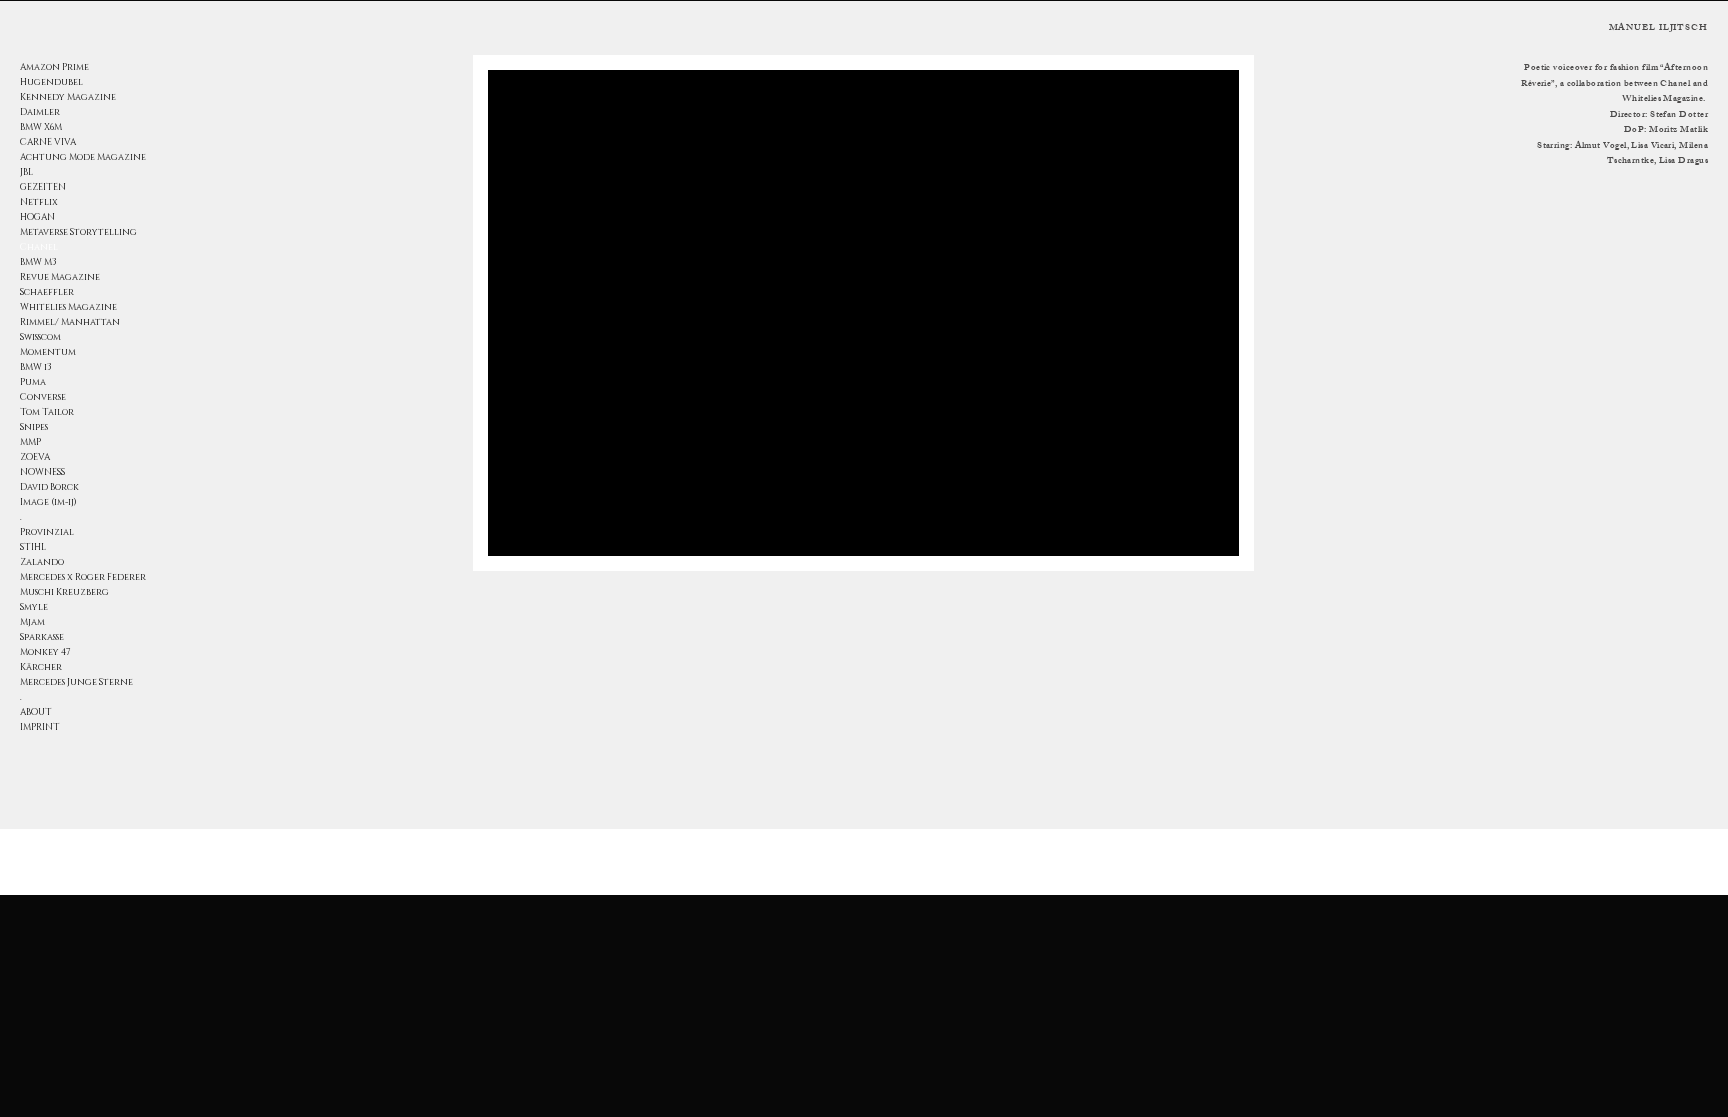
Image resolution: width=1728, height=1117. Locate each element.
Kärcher (41, 667)
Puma (33, 382)
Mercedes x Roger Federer (80, 577)
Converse (43, 397)
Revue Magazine (60, 277)
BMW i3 (36, 367)
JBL (26, 172)
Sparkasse (42, 637)
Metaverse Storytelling (78, 232)
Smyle (34, 607)
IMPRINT (40, 727)
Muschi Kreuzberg (64, 592)
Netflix (39, 202)
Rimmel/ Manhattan (70, 322)
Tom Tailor (47, 412)
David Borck (49, 487)
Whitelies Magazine (68, 307)
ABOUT (36, 712)
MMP (30, 442)
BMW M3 (38, 262)
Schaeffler (47, 292)
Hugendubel (51, 82)
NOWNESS (42, 472)
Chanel (39, 247)
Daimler (40, 112)
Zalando (42, 562)
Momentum (48, 352)
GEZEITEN (43, 187)
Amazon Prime (54, 67)
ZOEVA (35, 457)
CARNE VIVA (48, 142)
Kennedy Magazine (68, 97)
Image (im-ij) (48, 502)
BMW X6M (41, 127)
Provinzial (47, 532)
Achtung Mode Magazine (80, 157)
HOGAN (37, 217)
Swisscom (40, 337)
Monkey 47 (45, 652)
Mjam (32, 622)
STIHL (33, 547)
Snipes (34, 427)
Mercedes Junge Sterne (76, 682)
